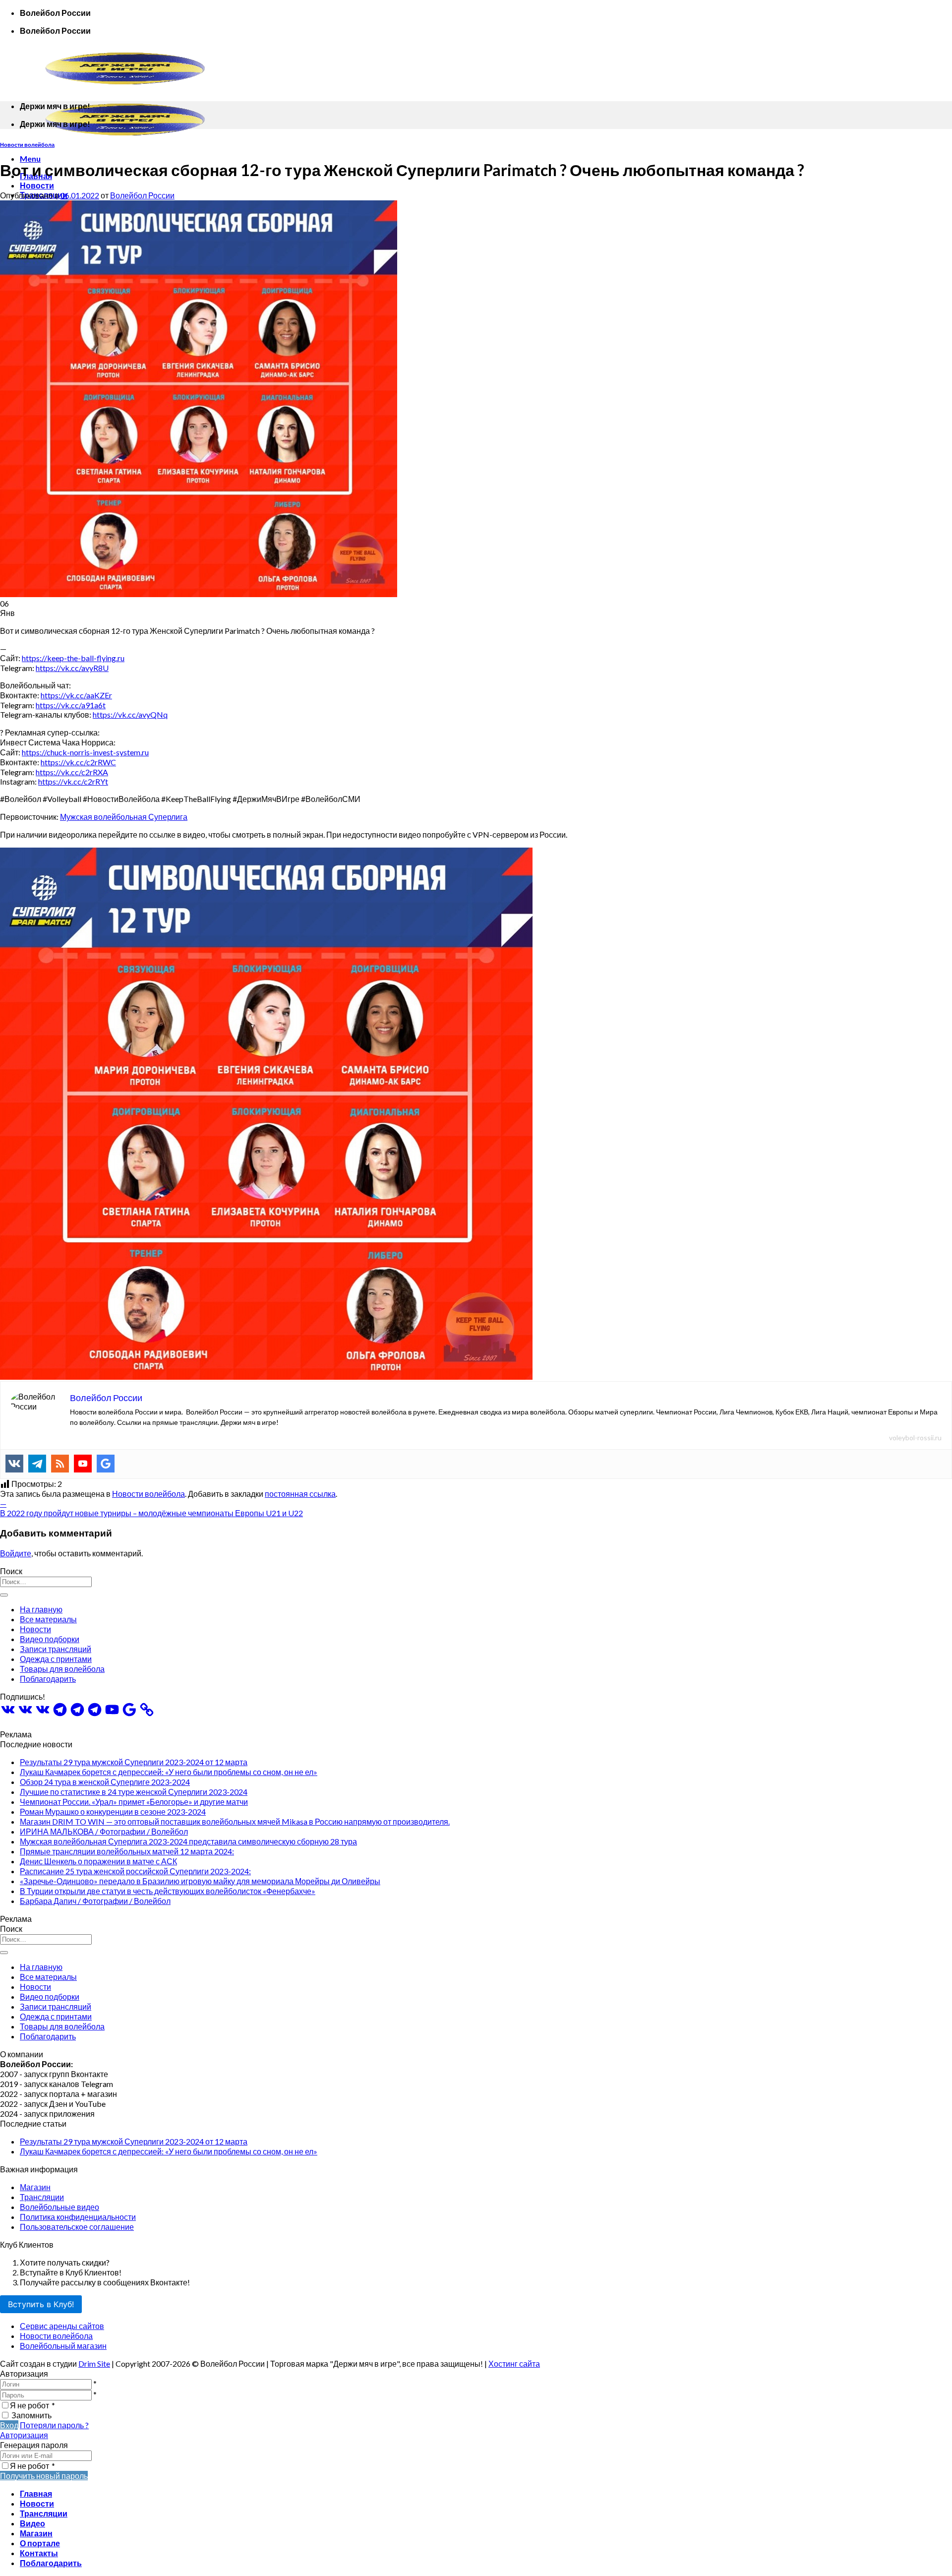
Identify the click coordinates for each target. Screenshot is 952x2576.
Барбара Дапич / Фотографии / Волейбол (95, 1901)
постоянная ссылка (300, 1494)
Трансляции (42, 2197)
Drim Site (94, 2363)
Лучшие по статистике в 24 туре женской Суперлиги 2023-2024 (134, 1792)
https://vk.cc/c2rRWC (78, 762)
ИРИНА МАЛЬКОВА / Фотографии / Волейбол (104, 1831)
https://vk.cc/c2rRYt (73, 781)
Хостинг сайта (514, 2363)
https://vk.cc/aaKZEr (76, 695)
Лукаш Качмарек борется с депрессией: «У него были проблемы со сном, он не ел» (169, 1772)
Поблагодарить (48, 1679)
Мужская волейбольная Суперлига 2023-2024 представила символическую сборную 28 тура (188, 1841)
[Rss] (60, 1464)
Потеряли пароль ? (54, 2425)
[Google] (106, 1464)
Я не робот (32, 2405)
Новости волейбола (27, 145)
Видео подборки (50, 1639)
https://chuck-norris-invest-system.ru (85, 752)
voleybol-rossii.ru (915, 1438)
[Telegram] (37, 1464)
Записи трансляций (56, 1649)
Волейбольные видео (59, 2207)
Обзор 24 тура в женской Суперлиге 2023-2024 (105, 1782)
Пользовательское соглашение (77, 2227)
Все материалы (48, 1619)
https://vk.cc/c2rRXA (72, 772)
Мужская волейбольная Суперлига (124, 817)
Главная (36, 2493)
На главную (41, 1609)
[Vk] (14, 1464)
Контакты (39, 2553)
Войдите (16, 1553)
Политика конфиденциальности (78, 2217)
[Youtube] (83, 1464)
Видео (32, 2523)
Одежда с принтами (56, 1659)
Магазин (35, 2187)
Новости (37, 185)
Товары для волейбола (62, 1669)
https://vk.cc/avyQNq (130, 714)
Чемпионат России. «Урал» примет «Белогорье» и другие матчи (134, 1802)
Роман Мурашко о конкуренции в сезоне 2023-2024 (113, 1811)
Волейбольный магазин (63, 2346)
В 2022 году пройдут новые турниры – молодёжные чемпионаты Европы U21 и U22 (151, 1513)
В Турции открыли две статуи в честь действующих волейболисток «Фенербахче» (168, 1891)
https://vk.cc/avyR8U (72, 668)
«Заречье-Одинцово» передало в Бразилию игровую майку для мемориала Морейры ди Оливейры (200, 1881)
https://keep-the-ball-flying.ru (73, 658)
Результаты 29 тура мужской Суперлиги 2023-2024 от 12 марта (134, 1762)
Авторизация (24, 2435)
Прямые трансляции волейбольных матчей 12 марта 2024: (127, 1851)
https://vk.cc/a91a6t (71, 705)
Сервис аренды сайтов (62, 2326)
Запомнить (31, 2415)
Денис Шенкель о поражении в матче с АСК (98, 1861)
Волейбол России (142, 195)
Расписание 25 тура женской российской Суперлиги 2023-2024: (135, 1871)
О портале (40, 2543)
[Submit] (4, 1595)
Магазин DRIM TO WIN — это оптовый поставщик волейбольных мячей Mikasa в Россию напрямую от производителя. (235, 1821)
